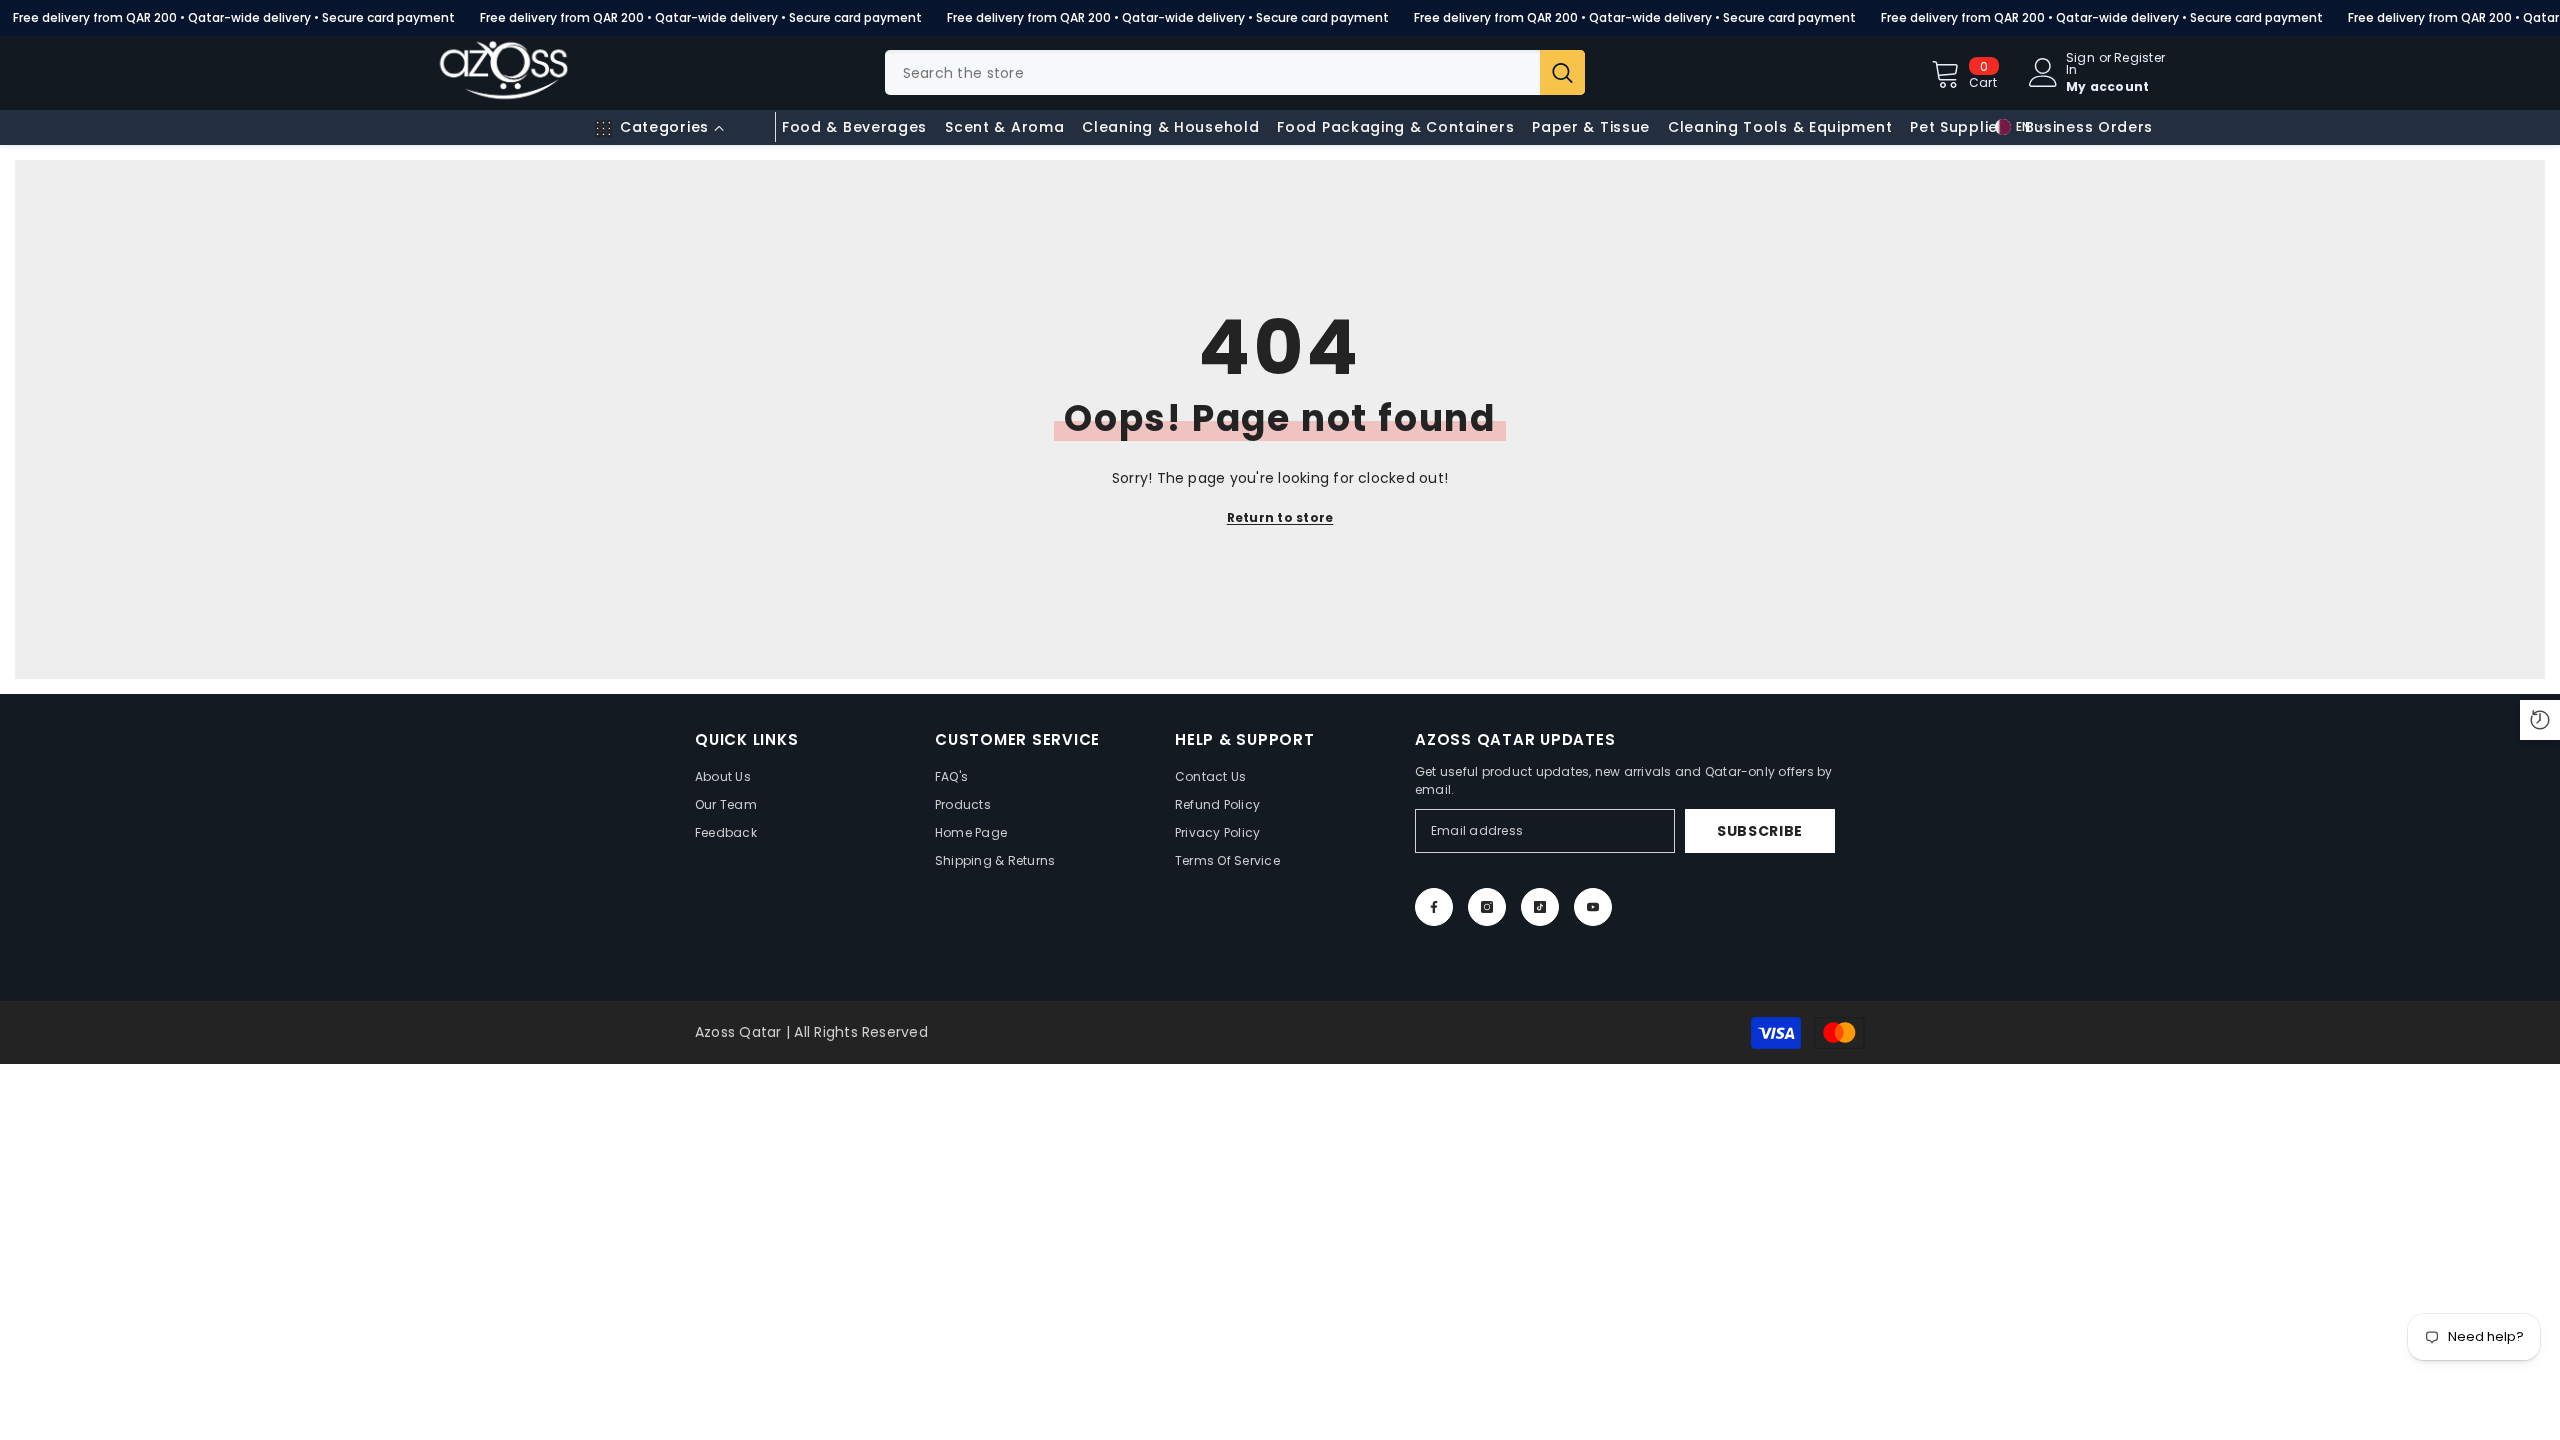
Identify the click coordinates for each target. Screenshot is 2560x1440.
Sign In (2080, 64)
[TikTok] (1540, 907)
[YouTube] (1593, 907)
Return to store (1280, 517)
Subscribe (1760, 831)
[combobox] (1212, 72)
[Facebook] (1434, 907)
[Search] (1235, 72)
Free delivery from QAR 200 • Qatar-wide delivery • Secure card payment (234, 17)
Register (2139, 59)
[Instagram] (1487, 907)
